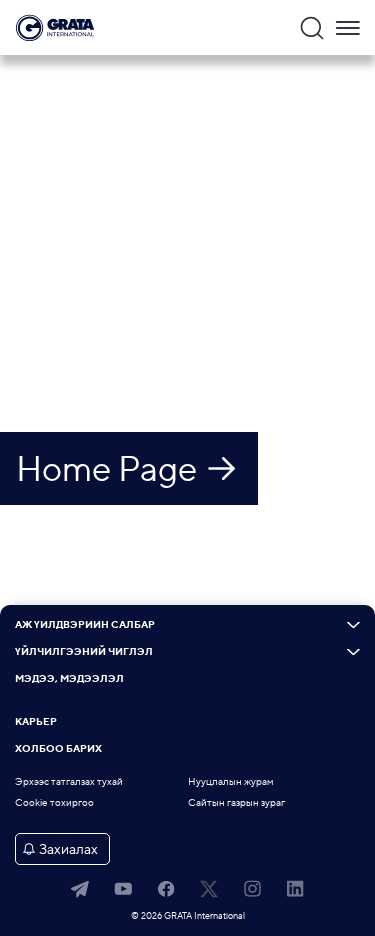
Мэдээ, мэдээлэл (69, 679)
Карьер (36, 722)
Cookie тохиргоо (54, 802)
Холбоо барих (58, 749)
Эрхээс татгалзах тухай (69, 781)
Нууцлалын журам (231, 781)
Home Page (106, 468)
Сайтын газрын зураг (236, 802)
